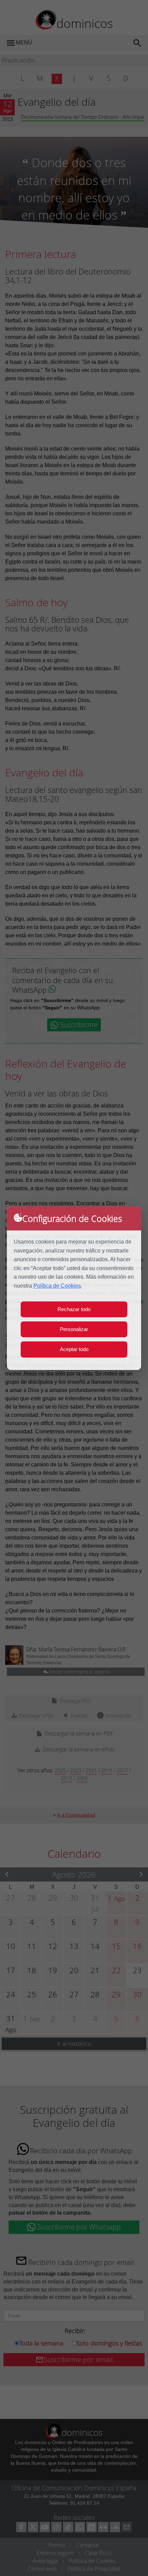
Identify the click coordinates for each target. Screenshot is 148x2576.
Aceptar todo (74, 1349)
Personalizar (74, 1329)
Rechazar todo (74, 1309)
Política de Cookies (57, 1286)
